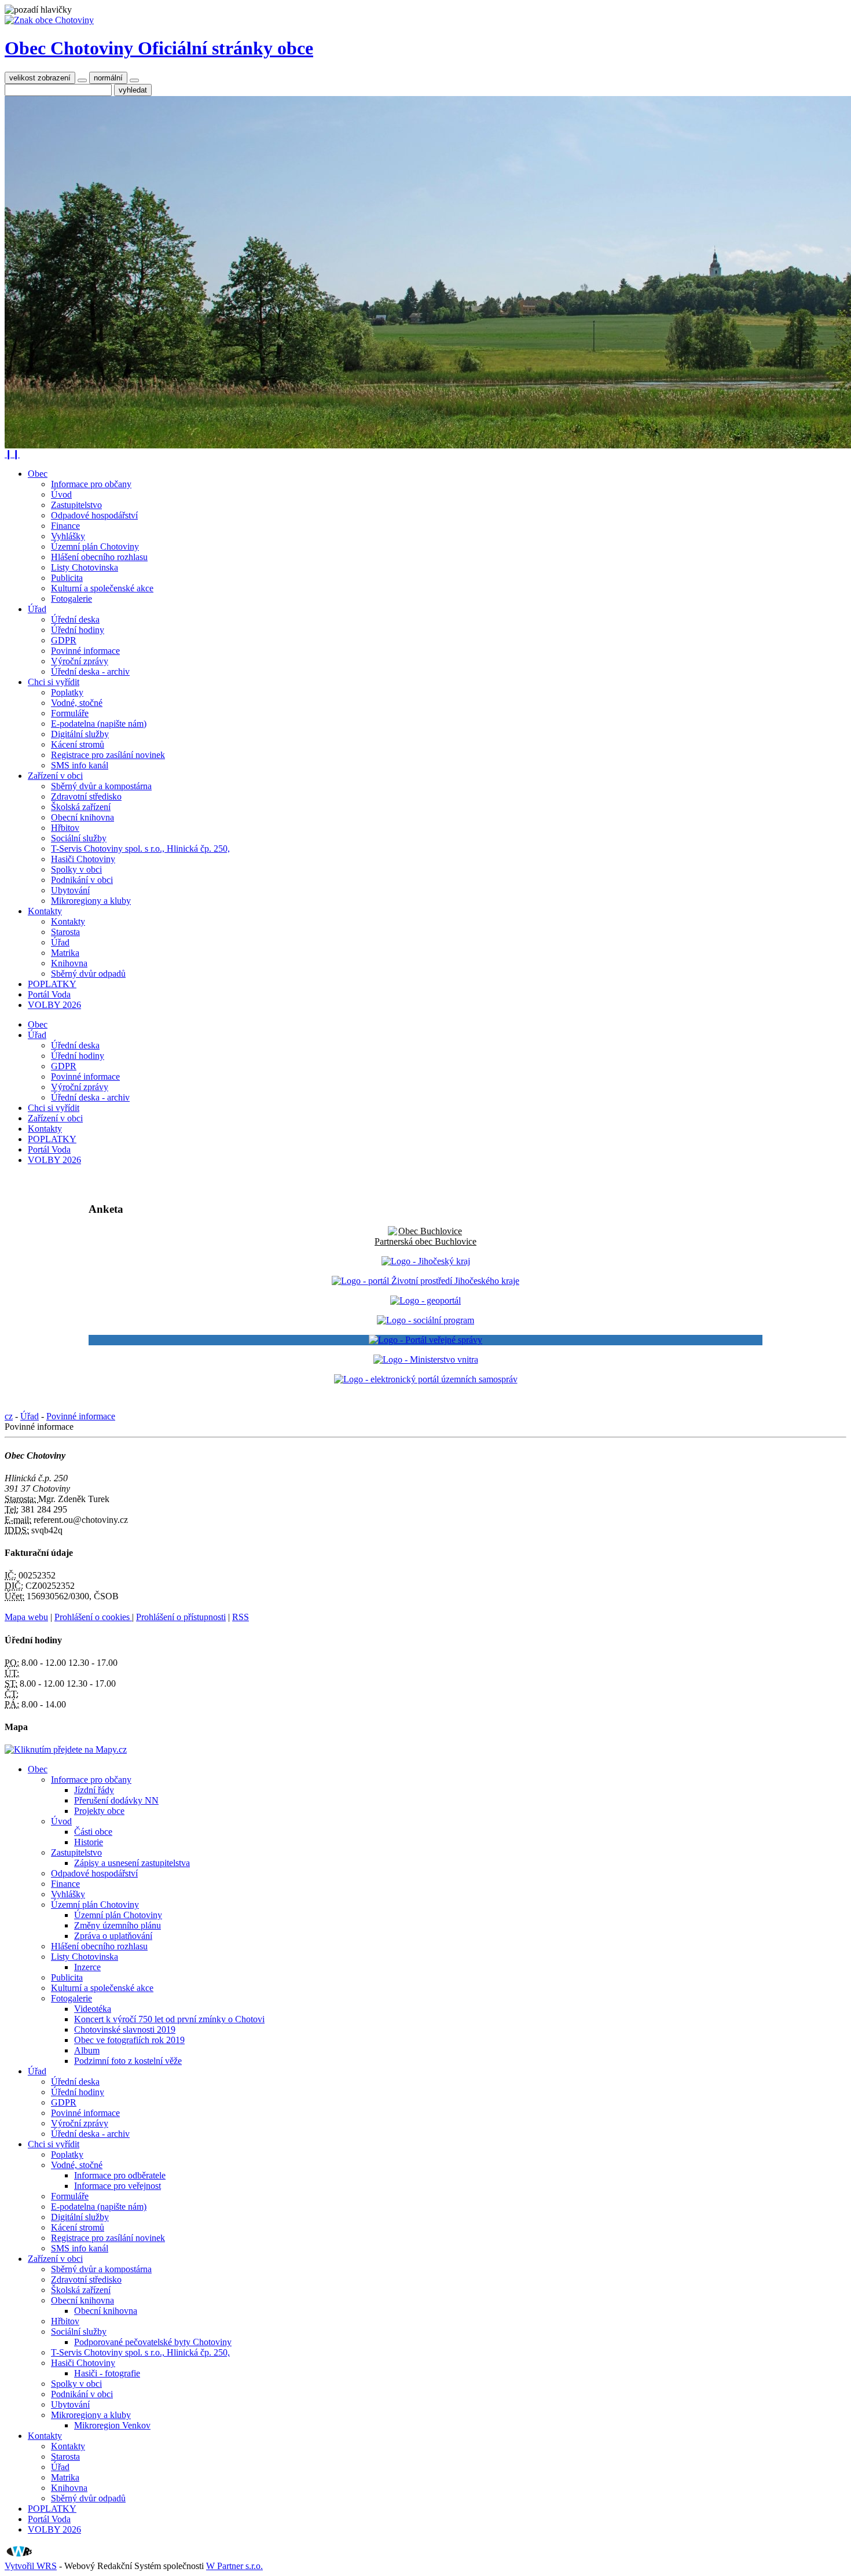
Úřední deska (75, 619)
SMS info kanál (80, 765)
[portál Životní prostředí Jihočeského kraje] (425, 1281)
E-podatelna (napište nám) (99, 724)
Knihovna (69, 963)
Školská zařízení (81, 807)
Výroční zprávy (80, 661)
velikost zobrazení (40, 78)
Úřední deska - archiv (90, 671)
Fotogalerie (71, 599)
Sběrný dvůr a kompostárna (101, 786)
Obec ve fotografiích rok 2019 (129, 2040)
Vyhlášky (68, 536)
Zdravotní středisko (86, 796)
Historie (89, 1842)
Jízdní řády (94, 1790)
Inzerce (87, 1967)
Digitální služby (80, 734)
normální (108, 78)
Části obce (93, 1832)
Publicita (67, 578)
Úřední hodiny (78, 630)
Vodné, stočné (77, 703)
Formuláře (70, 713)
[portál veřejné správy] (425, 1340)
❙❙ (12, 454)
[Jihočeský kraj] (426, 1261)
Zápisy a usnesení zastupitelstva (132, 1863)
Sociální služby (79, 838)
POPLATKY (52, 984)
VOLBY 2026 (54, 1005)
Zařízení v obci (55, 776)
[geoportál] (425, 1300)
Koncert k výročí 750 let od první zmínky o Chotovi (169, 2019)
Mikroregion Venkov (112, 2425)
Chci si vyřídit (54, 682)
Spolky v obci (76, 869)
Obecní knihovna (82, 817)
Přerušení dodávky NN (116, 1800)
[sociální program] (425, 1320)
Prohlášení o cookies (93, 1617)
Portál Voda (49, 994)
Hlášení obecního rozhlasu (99, 557)
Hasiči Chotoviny (83, 859)
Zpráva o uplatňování (113, 1936)
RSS (241, 1617)
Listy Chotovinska (85, 567)
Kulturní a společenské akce (102, 588)
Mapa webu (26, 1617)
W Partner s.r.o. (234, 2566)
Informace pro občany (91, 484)
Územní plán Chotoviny (95, 547)
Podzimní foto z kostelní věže (128, 2061)
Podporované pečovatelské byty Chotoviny (153, 2342)
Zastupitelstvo (76, 505)
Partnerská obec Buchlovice (425, 1241)
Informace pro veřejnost (118, 2186)
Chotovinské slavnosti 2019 (125, 2029)
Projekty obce (99, 1811)
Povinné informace (85, 651)
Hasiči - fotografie (107, 2373)
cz (9, 1416)
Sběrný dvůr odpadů (88, 974)
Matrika (65, 953)
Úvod (61, 494)
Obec (38, 474)
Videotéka (93, 2009)
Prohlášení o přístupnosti (181, 1617)
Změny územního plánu (118, 1925)
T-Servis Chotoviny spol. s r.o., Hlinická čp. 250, (140, 849)
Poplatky (67, 692)
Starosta (65, 932)
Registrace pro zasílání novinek (108, 755)
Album (87, 2050)
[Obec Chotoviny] (49, 20)
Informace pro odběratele (120, 2175)
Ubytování (70, 890)
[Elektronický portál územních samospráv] (426, 1379)
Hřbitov (65, 828)
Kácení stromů (78, 744)
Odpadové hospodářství (94, 515)
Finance (65, 526)
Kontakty (45, 911)
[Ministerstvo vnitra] (426, 1359)
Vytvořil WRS (31, 2566)
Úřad (37, 609)
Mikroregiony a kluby (91, 901)
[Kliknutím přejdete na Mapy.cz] (66, 1749)
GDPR (64, 640)
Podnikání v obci (82, 880)
